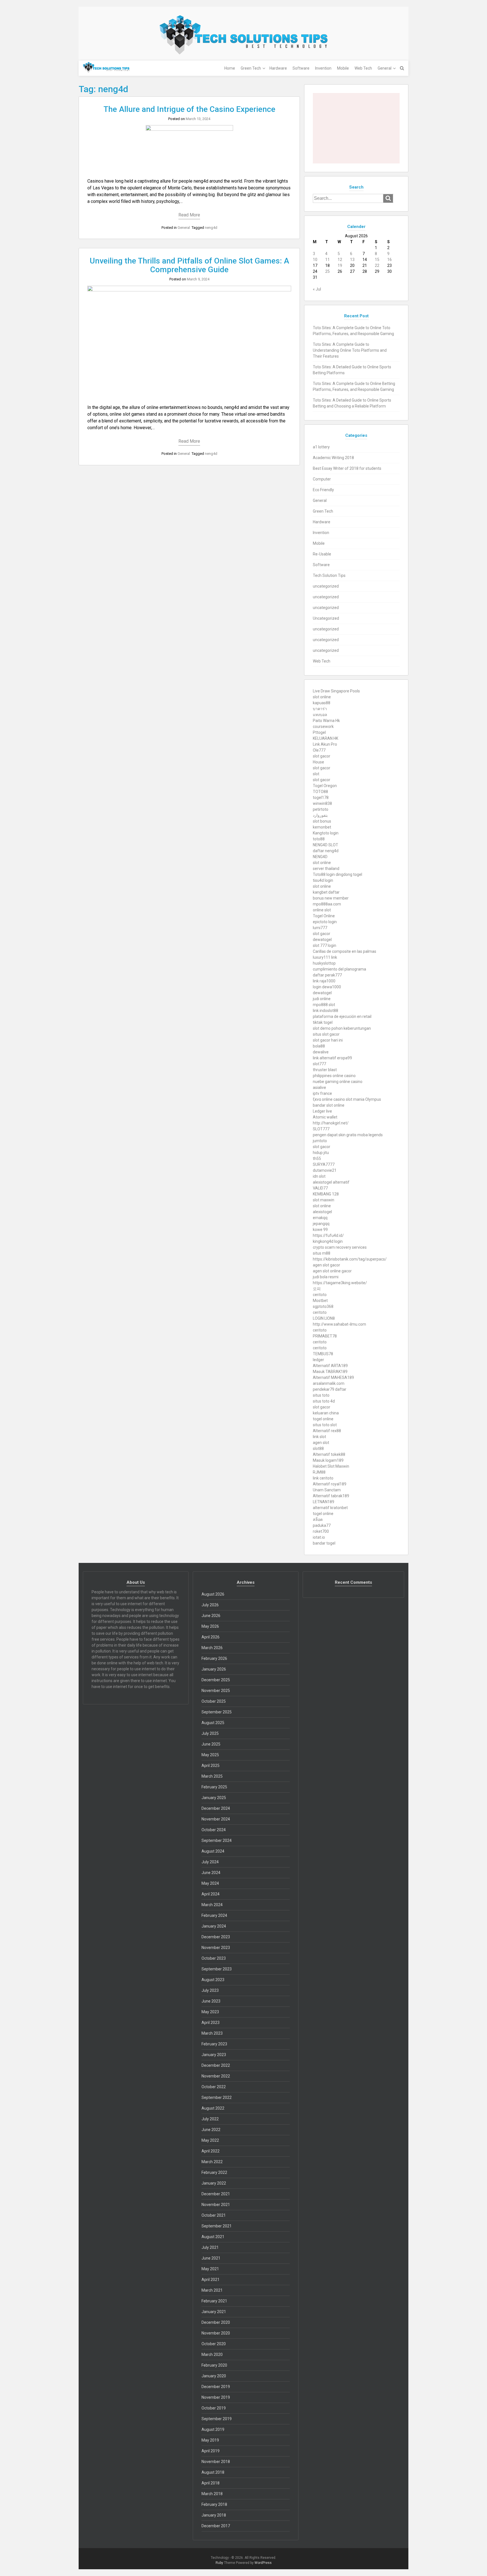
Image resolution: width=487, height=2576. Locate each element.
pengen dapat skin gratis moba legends (348, 1135)
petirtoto (321, 809)
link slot (319, 1437)
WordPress (263, 2563)
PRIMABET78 (325, 1336)
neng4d (211, 228)
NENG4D (320, 857)
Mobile (343, 68)
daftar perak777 (327, 975)
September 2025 (217, 1712)
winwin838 (322, 803)
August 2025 (213, 1723)
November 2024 (216, 1819)
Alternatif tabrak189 (331, 1496)
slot (316, 774)
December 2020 (216, 2322)
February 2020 (214, 2365)
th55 (317, 1159)
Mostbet (320, 1301)
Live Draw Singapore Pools (336, 691)
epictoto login (325, 922)
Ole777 (319, 750)
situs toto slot (325, 1425)
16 (389, 260)
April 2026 (211, 1637)
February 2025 (214, 1787)
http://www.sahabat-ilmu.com (339, 1324)
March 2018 (212, 2494)
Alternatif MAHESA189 (333, 1377)
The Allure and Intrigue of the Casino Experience (189, 109)
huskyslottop (324, 963)
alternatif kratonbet (330, 1508)
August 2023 (213, 1980)
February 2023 (214, 2044)
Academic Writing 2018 (333, 458)
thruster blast (325, 1070)
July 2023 (210, 1990)
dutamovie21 (325, 1170)
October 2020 (214, 2344)
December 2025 (216, 1680)
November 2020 (216, 2333)
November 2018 (216, 2462)
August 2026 (213, 1594)
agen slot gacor (326, 1265)
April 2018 (211, 2483)
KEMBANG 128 (326, 1194)
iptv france (322, 1093)
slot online (322, 697)
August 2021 (213, 2237)
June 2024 (211, 1873)
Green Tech (251, 68)
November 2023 (216, 1948)
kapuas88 (322, 703)
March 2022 (212, 2162)
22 (377, 265)
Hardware (278, 68)
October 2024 (214, 1830)
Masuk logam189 (328, 1460)
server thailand (326, 869)
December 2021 (216, 2194)
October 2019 (214, 2408)
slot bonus (322, 821)
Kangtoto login (326, 833)
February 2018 (214, 2504)
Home (230, 68)
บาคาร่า (320, 709)
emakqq (320, 1218)
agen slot (321, 1443)
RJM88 (319, 1472)
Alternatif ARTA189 (330, 1366)
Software (301, 68)
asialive (319, 1087)
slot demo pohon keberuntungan (342, 1028)
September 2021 (217, 2226)
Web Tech (363, 68)
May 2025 (210, 1755)
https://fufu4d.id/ (328, 1235)
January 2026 (214, 1669)
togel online (323, 1419)
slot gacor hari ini (328, 1040)
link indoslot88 (326, 1011)
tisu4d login (323, 880)
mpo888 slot (324, 1005)
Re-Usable (322, 554)
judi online (322, 999)
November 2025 (216, 1691)
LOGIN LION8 (324, 1318)
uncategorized (326, 586)
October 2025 (214, 1701)
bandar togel (324, 1543)
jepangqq (321, 1224)
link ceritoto (323, 1478)
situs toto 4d (324, 1401)
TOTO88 (320, 792)
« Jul (317, 289)
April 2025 (211, 1766)
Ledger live (322, 1111)
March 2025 (212, 1776)
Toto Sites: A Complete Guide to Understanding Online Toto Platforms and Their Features (350, 350)
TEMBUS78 (323, 1354)
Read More (189, 215)
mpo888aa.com (327, 904)
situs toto (321, 1395)
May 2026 (210, 1626)
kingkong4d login (328, 1241)
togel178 (321, 798)
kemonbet (322, 827)
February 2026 (214, 1658)
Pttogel (319, 732)
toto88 (319, 839)
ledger (318, 1360)
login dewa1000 (327, 987)
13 (352, 260)
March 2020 (212, 2354)
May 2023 (210, 2012)
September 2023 (217, 1969)
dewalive (321, 1052)
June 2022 (211, 2130)
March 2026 (212, 1648)
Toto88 (319, 874)
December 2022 (216, 2065)
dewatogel (322, 940)
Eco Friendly (323, 490)
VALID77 (320, 1188)
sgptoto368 (323, 1306)
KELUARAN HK (326, 738)
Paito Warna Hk (326, 721)
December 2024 (216, 1808)
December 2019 (216, 2387)
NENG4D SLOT (326, 845)
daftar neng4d (326, 851)
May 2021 (210, 2269)
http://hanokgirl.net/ (331, 1123)
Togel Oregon (325, 786)
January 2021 (214, 2312)
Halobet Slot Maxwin (331, 1466)
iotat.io (319, 1537)
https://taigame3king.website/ (340, 1283)
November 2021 (216, 2205)
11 (327, 260)
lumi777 (320, 928)
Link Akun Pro (325, 744)
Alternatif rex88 (327, 1431)
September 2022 (217, 2097)
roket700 (321, 1531)
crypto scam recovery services (340, 1247)
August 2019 (213, 2429)
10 (315, 260)
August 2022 (213, 2108)
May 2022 (210, 2140)
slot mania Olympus (363, 1099)
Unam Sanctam (327, 1490)
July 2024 (210, 1862)
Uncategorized (326, 618)
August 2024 (213, 1851)
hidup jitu (321, 1153)
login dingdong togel (344, 874)
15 (377, 260)
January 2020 (214, 2376)
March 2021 (212, 2290)
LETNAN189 (324, 1502)
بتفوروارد (320, 815)
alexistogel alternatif (331, 1182)
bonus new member (331, 898)
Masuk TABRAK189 (330, 1372)
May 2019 (210, 2440)
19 (340, 265)
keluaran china (326, 1413)
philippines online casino (334, 1076)
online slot (322, 910)
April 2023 (211, 2023)
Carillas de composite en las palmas (345, 951)
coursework (323, 726)
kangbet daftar (326, 892)
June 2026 (211, 1616)
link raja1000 (324, 981)
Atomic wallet (325, 1117)
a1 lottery (321, 447)
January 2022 (214, 2183)
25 (327, 271)
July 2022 (210, 2119)
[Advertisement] (356, 128)
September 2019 (217, 2419)
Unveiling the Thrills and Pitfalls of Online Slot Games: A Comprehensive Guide (189, 265)
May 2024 (210, 1883)
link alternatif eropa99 (332, 1058)
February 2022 (214, 2172)
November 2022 (216, 2076)
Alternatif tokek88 (329, 1454)
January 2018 (214, 2515)
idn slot (319, 1176)
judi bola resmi (326, 1277)
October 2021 (214, 2215)
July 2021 (210, 2247)
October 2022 (214, 2087)
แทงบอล (320, 715)
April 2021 (211, 2280)
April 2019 (211, 2451)
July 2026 (210, 1605)
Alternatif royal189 (330, 1484)
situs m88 (322, 1253)
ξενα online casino (329, 1099)
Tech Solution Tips (329, 575)
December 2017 (216, 2526)
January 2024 (214, 1926)
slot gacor (322, 756)
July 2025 (210, 1733)
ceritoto (320, 1295)
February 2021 (214, 2301)
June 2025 (211, 1744)
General (385, 68)
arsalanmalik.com (329, 1383)
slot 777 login (325, 945)
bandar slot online (329, 1105)
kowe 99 (320, 1230)
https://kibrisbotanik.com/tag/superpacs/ (350, 1259)
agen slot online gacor (332, 1271)
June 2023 (211, 2001)
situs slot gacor (326, 1034)
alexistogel (322, 1212)
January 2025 (214, 1798)
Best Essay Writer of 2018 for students (347, 468)
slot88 (318, 1448)
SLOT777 (321, 1129)
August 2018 (213, 2472)
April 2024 (211, 1894)
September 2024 (217, 1840)
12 (340, 260)
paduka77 (322, 1525)
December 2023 (216, 1937)
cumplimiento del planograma (339, 969)
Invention (323, 68)
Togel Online (324, 916)
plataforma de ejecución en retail (342, 1016)
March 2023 (212, 2033)
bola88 (319, 1046)
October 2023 (214, 1958)
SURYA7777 (324, 1164)
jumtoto (320, 1141)
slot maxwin (324, 1200)
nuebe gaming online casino (338, 1082)
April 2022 (211, 2151)
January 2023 (214, 2055)
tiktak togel (323, 1022)
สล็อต (318, 1520)
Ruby (219, 2563)
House (318, 762)
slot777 (319, 1064)
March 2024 (212, 1905)
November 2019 (216, 2397)
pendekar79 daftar (330, 1389)
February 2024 (214, 1915)
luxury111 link (325, 957)
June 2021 (211, 2258)
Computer (322, 479)
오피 (317, 1289)
